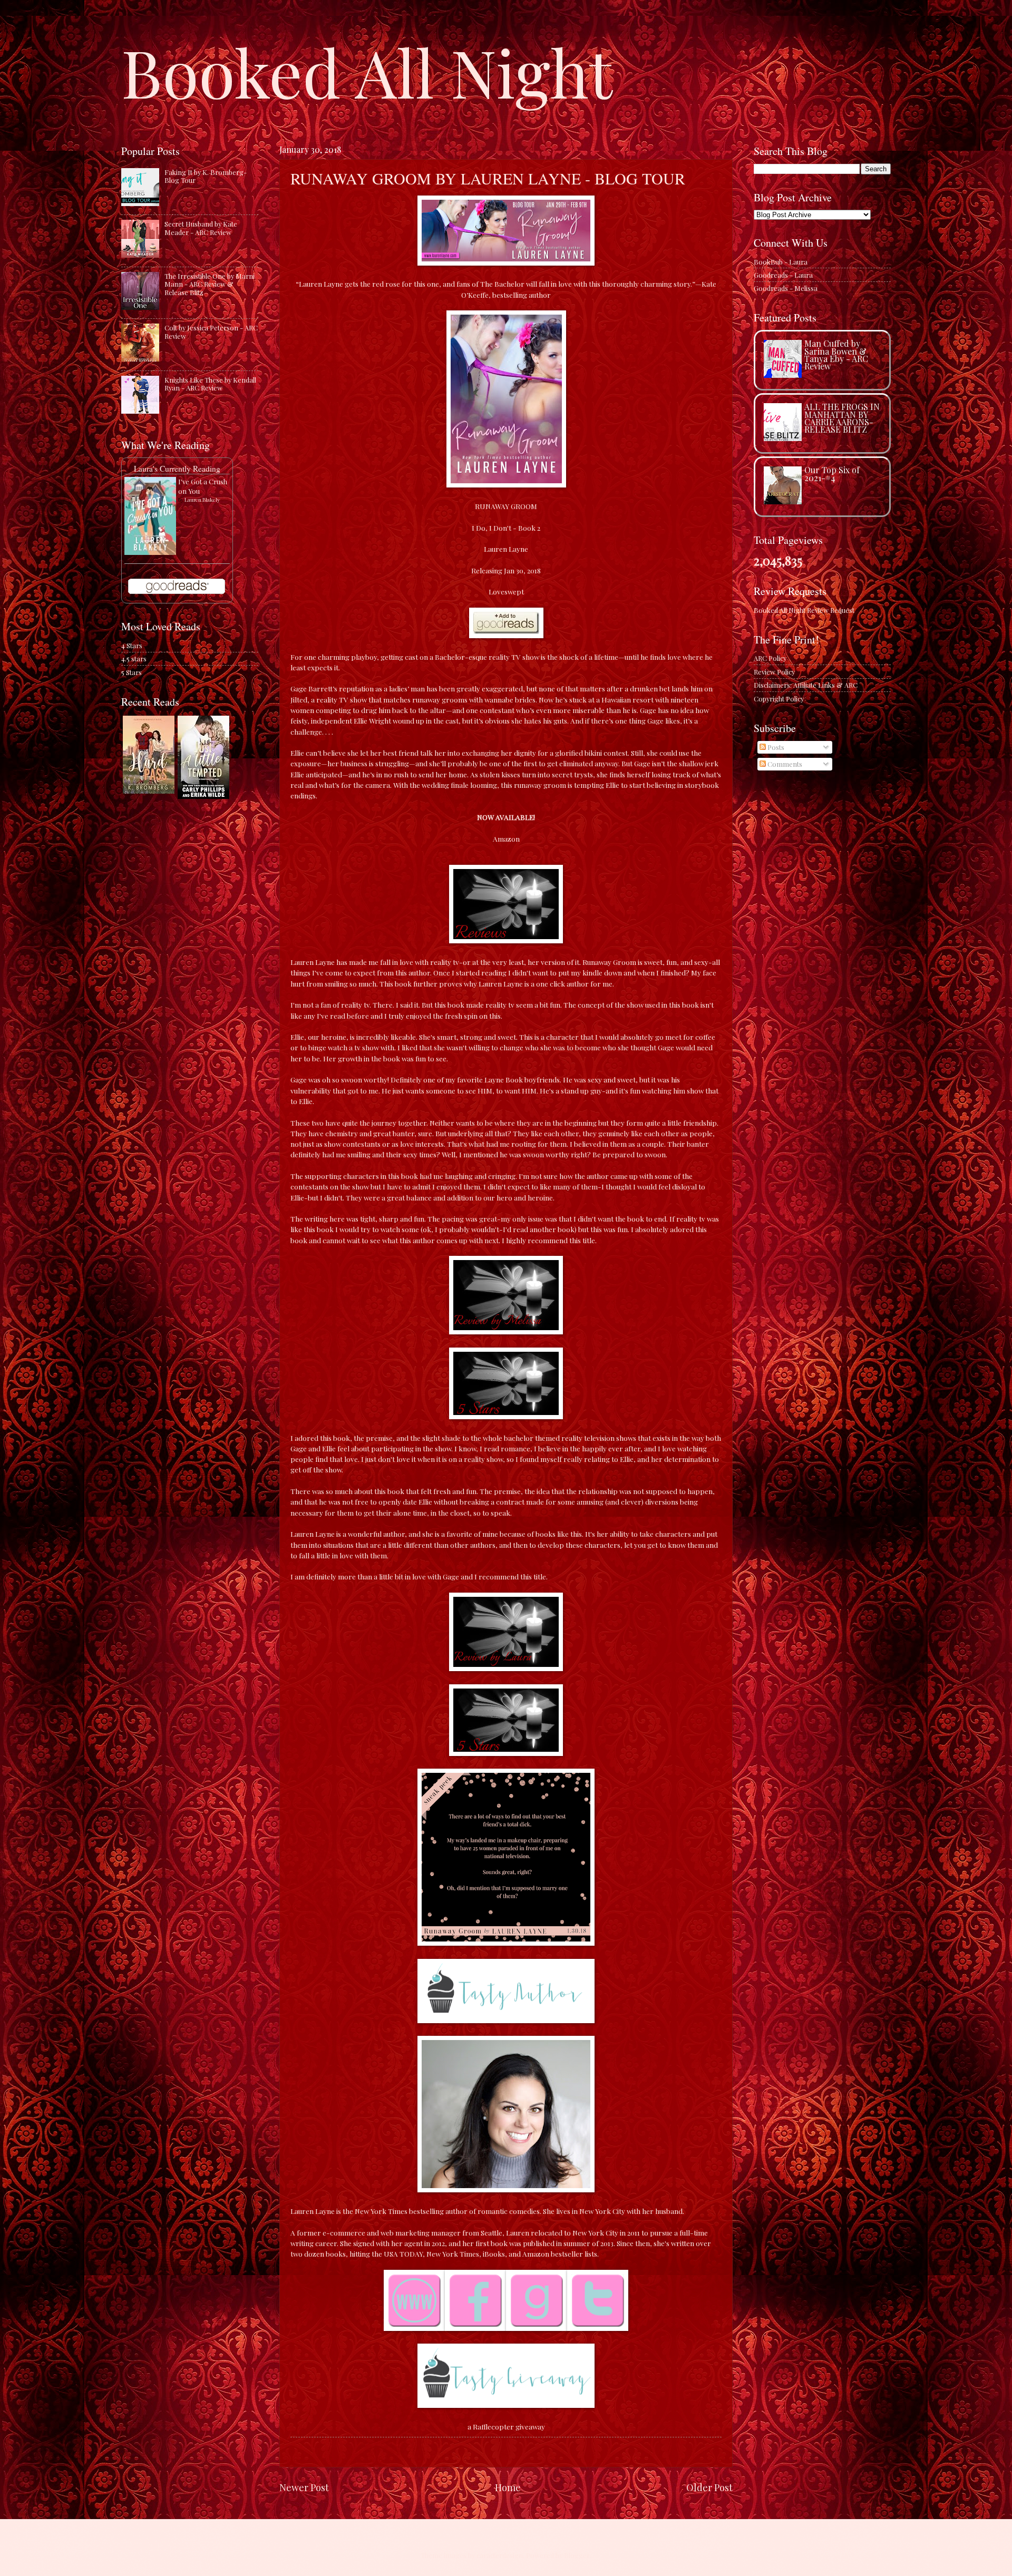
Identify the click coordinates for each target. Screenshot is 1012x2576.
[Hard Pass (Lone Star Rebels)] (149, 791)
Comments (784, 764)
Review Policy (774, 672)
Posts (775, 747)
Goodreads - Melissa (786, 288)
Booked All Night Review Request (804, 610)
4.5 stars (134, 658)
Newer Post (304, 2487)
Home (508, 2487)
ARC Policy (770, 658)
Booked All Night (367, 71)
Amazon (506, 838)
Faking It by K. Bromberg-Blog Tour (206, 176)
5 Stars (132, 672)
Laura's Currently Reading (177, 469)
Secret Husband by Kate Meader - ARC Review (201, 228)
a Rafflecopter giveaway (506, 2426)
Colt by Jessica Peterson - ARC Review (211, 331)
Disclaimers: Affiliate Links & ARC (806, 685)
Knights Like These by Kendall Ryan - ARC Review (210, 384)
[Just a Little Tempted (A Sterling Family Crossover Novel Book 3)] (203, 796)
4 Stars (132, 645)
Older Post (709, 2487)
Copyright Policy (779, 699)
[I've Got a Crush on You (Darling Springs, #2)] (150, 552)
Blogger (577, 2555)
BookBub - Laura (781, 262)
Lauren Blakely (202, 500)
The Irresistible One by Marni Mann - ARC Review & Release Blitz (210, 284)
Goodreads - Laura (783, 275)
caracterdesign (500, 2555)
